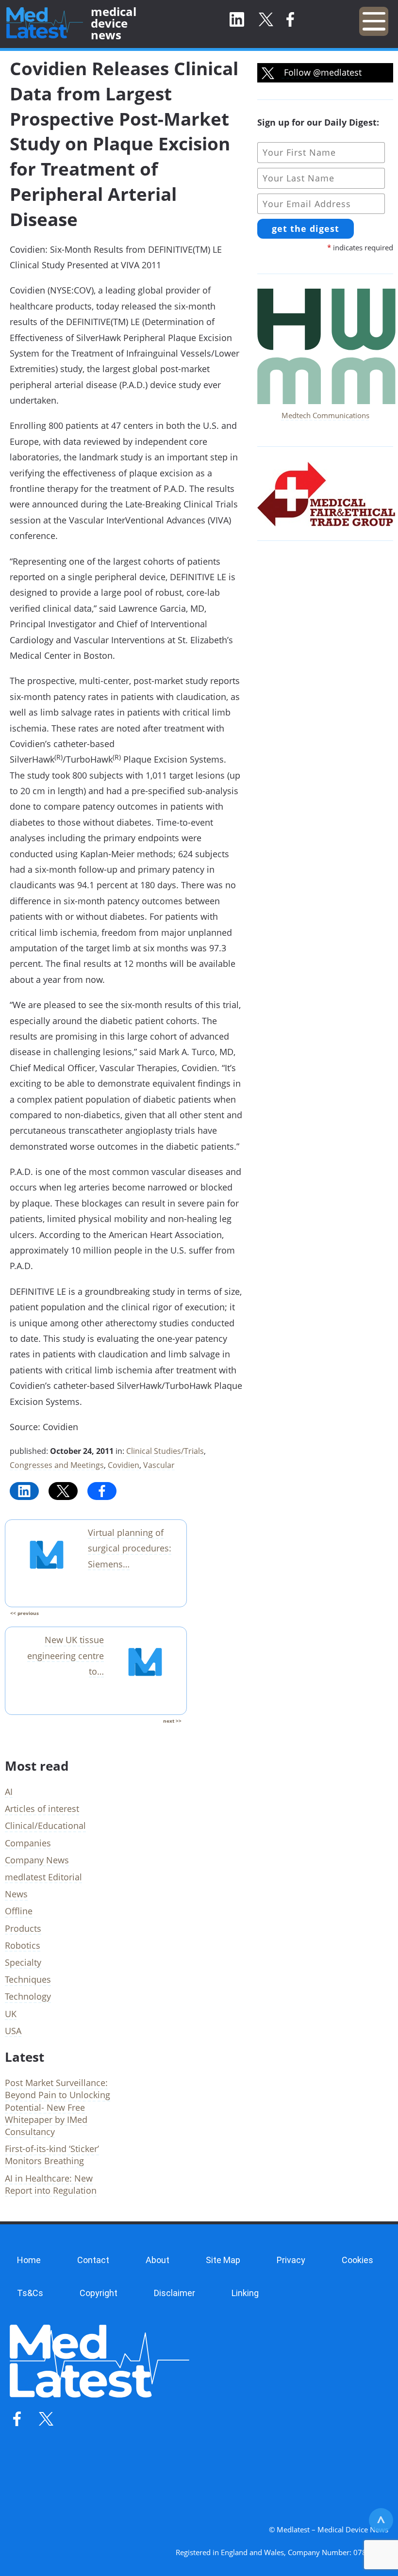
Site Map (223, 2260)
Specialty (23, 1962)
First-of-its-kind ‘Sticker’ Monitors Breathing (52, 2155)
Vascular (159, 1465)
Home (29, 2260)
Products (23, 1928)
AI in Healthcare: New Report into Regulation (51, 2184)
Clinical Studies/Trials (165, 1451)
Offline (19, 1911)
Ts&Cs (30, 2293)
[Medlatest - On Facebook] (290, 20)
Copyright (99, 2293)
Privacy (291, 2260)
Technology (28, 1996)
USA (13, 2031)
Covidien (124, 1465)
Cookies (357, 2260)
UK (11, 2014)
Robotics (23, 1945)
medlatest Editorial (43, 1877)
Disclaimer (174, 2293)
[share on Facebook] (102, 1491)
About (158, 2260)
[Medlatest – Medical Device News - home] (45, 23)
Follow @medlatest (322, 72)
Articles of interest (42, 1809)
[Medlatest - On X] (266, 20)
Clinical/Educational (45, 1826)
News (16, 1894)
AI (9, 1792)
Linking (245, 2293)
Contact (93, 2260)
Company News (37, 1860)
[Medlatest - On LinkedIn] (237, 20)
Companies (28, 1843)
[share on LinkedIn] (24, 1491)
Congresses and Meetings (57, 1465)
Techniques (28, 1979)
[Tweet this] (63, 1491)
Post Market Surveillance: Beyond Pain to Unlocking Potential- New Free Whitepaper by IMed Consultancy (58, 2107)
